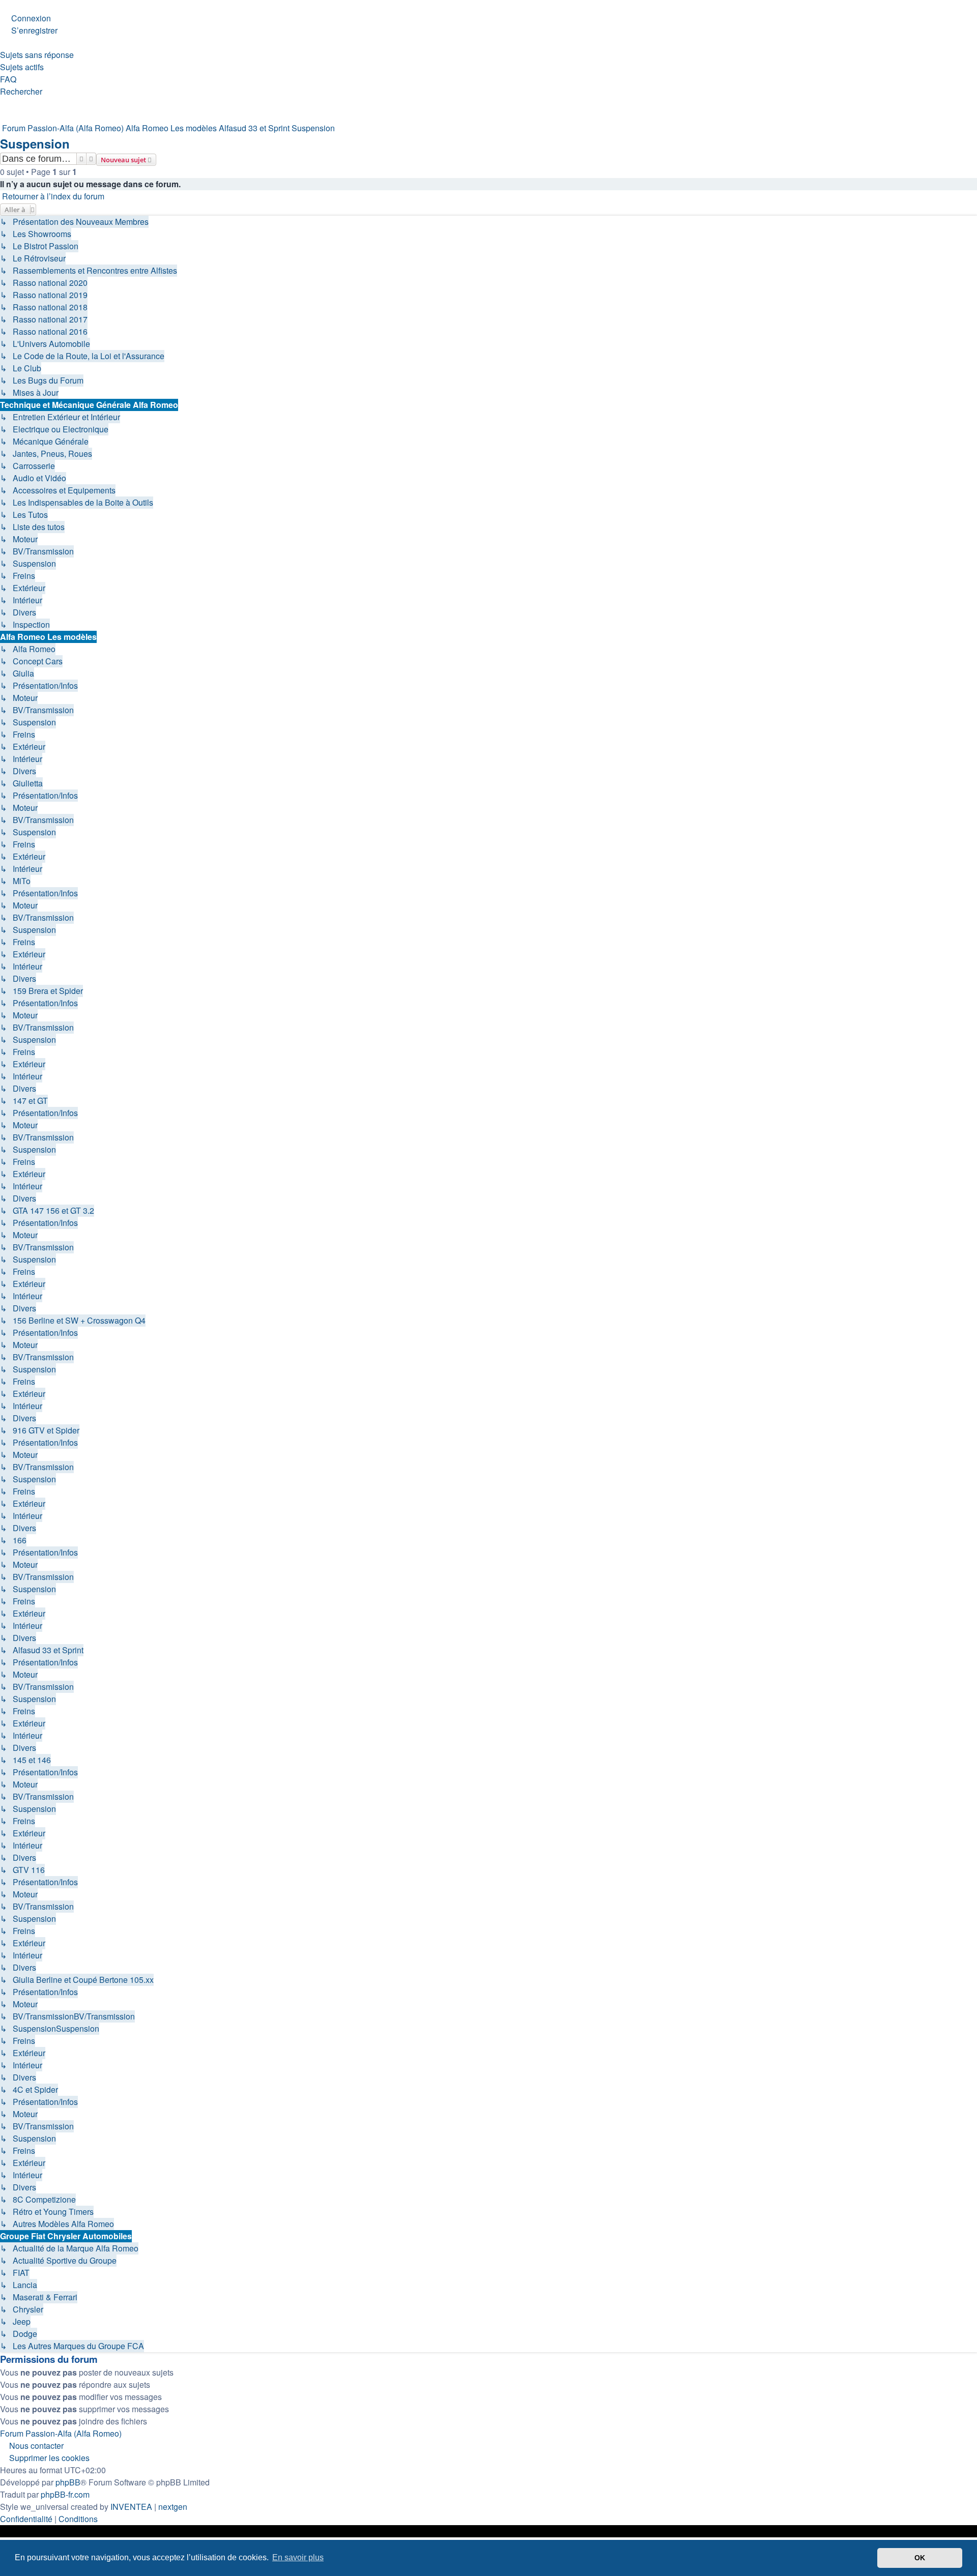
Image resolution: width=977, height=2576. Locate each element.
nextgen (173, 2507)
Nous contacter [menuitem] (36, 2446)
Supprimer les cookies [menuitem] (49, 2458)
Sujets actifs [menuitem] (22, 67)
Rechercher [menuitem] (21, 91)
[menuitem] (26, 2519)
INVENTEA (131, 2507)
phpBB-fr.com (65, 2494)
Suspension (35, 143)
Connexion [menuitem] (31, 18)
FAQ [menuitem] (8, 79)
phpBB (68, 2482)
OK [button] (920, 2558)
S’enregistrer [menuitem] (34, 30)
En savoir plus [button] (298, 2557)
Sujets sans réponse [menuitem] (37, 55)
